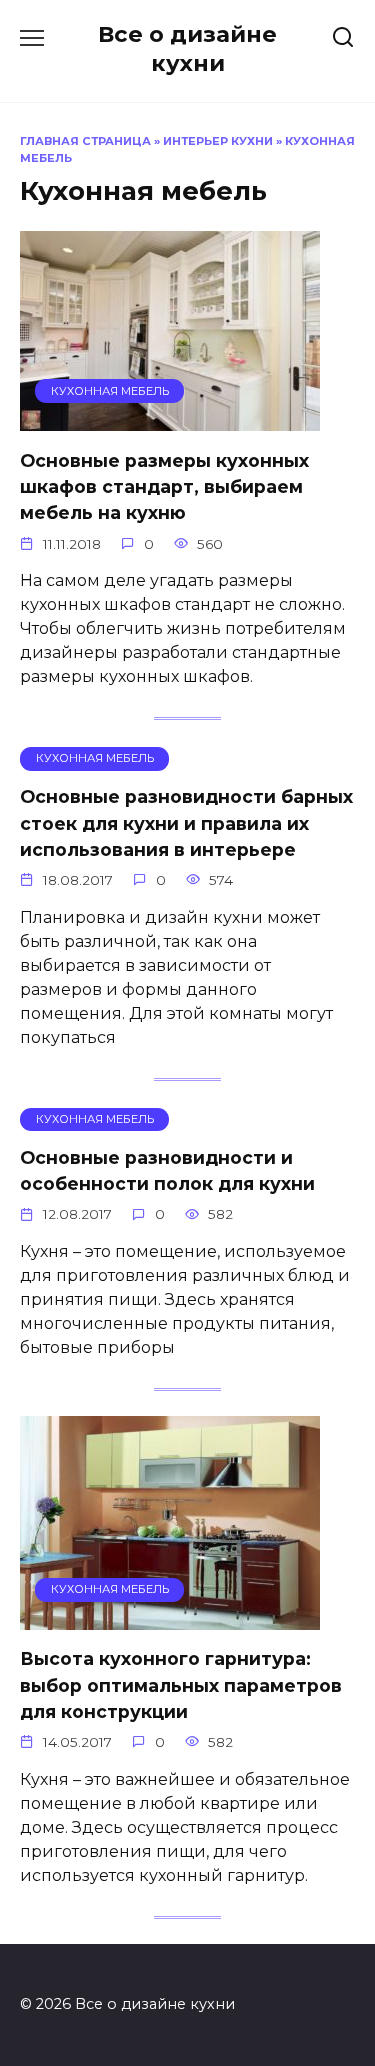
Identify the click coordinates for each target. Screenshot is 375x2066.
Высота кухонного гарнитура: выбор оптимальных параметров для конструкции (181, 1685)
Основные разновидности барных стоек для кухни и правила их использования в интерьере (186, 823)
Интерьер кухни (218, 141)
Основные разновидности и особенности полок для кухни (167, 1170)
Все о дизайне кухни (187, 48)
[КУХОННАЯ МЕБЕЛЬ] (170, 418)
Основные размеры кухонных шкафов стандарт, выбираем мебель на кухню (164, 486)
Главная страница (85, 141)
